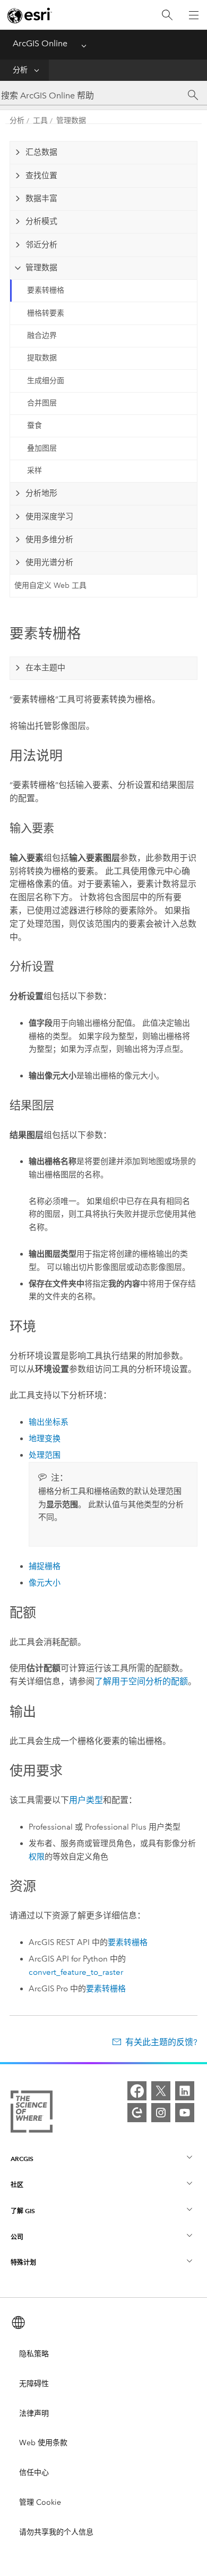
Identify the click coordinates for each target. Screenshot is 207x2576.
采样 (34, 471)
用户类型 (86, 1800)
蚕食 (34, 425)
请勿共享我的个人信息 (56, 2532)
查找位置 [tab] (41, 176)
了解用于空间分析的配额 (141, 1681)
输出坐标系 (49, 1422)
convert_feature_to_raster (76, 1972)
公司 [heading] (17, 2237)
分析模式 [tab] (41, 221)
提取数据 (42, 358)
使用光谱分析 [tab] (49, 562)
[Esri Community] (137, 2113)
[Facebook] (137, 2091)
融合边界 (42, 335)
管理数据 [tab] (41, 268)
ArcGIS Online (40, 43)
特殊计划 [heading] (23, 2262)
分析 (20, 70)
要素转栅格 (46, 290)
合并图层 (42, 403)
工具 (40, 121)
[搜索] (167, 15)
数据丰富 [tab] (41, 198)
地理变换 (45, 1439)
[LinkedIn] (185, 2091)
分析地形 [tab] (41, 493)
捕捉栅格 (45, 1566)
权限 (37, 1857)
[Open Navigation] (194, 15)
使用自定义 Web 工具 (50, 585)
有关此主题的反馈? (161, 2042)
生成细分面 (46, 381)
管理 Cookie (40, 2502)
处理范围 (45, 1455)
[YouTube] (185, 2113)
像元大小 (45, 1583)
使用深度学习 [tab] (49, 517)
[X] (161, 2091)
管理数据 (71, 121)
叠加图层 (42, 448)
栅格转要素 (46, 313)
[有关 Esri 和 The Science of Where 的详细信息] (32, 2114)
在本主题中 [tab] (45, 668)
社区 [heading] (17, 2185)
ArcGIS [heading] (22, 2159)
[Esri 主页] (30, 15)
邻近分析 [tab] (41, 245)
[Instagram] (161, 2113)
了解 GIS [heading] (23, 2211)
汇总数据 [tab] (41, 152)
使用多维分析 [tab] (49, 539)
